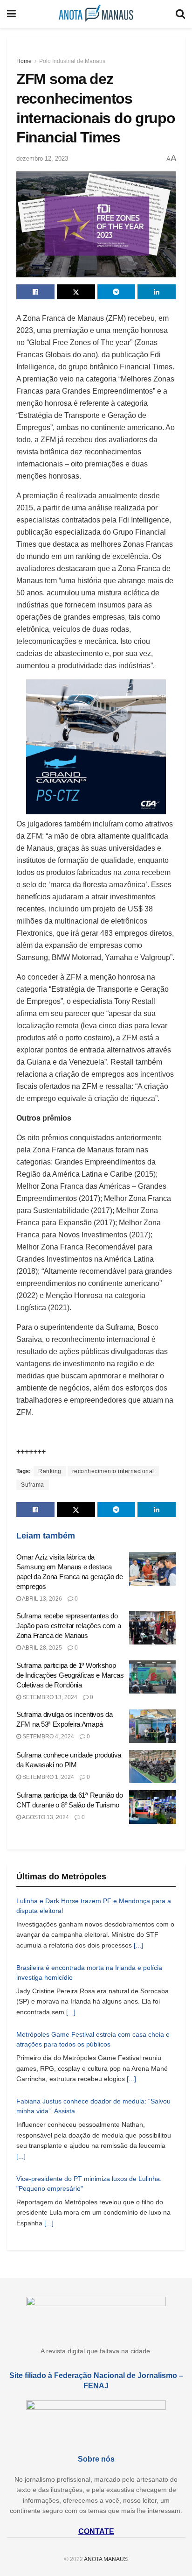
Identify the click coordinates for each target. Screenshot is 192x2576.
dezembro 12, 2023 (42, 159)
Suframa (33, 1485)
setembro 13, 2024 (49, 1697)
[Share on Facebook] (35, 292)
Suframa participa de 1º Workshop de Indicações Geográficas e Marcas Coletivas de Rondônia (70, 1675)
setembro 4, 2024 (48, 1736)
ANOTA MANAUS (106, 2559)
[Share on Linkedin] (157, 292)
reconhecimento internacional (113, 1471)
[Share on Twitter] (76, 292)
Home (24, 61)
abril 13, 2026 (41, 1599)
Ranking (50, 1471)
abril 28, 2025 (41, 1648)
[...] (138, 1945)
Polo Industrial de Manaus (72, 61)
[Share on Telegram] (117, 292)
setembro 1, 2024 (48, 1777)
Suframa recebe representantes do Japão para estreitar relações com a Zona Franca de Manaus (69, 1626)
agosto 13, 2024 (45, 1817)
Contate (96, 2531)
